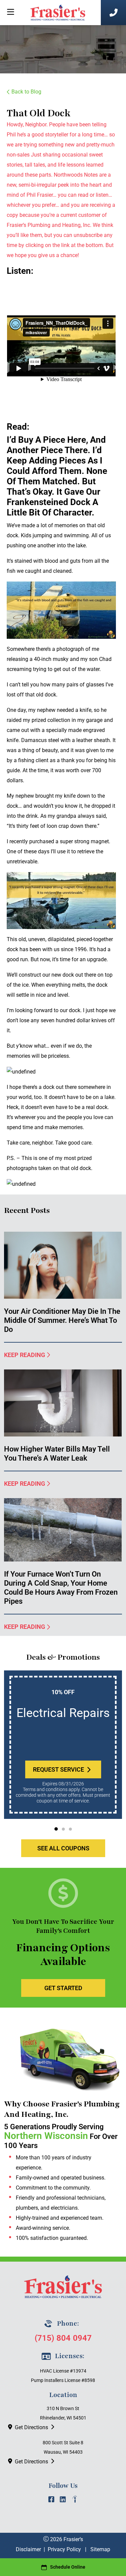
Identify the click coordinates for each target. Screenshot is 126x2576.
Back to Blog (26, 92)
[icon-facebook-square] (51, 2501)
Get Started (63, 1988)
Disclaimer (28, 2549)
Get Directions (31, 2427)
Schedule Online (68, 2567)
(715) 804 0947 (63, 2338)
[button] (56, 1829)
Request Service (58, 1769)
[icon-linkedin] (63, 2501)
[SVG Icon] (75, 2501)
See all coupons (63, 1848)
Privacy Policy (64, 2549)
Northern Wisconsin (46, 2136)
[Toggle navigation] (10, 12)
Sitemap (100, 2549)
